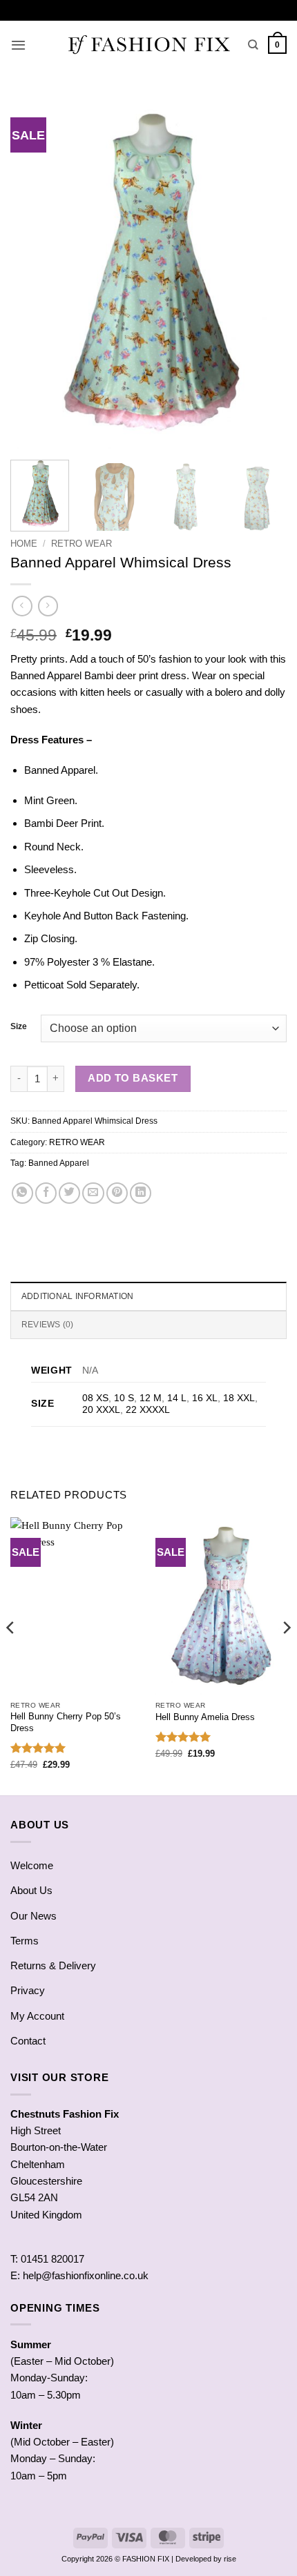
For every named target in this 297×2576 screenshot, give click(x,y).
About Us (31, 1890)
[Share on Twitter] (69, 1193)
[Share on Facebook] (46, 1193)
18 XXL (239, 1398)
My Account (37, 2016)
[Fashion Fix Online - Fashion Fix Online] (149, 45)
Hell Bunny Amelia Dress (205, 1717)
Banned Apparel (59, 1163)
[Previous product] (48, 606)
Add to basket (133, 1078)
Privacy (28, 1990)
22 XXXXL (148, 1410)
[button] (18, 45)
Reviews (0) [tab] (48, 1325)
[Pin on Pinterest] (117, 1193)
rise (230, 2559)
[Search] (253, 45)
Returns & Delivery (53, 1965)
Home (24, 544)
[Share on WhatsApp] (22, 1193)
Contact (28, 2041)
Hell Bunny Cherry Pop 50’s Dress (66, 1722)
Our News (33, 1916)
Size (19, 1027)
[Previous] (33, 273)
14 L (177, 1398)
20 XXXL (101, 1410)
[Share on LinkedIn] (141, 1193)
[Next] (264, 273)
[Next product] (22, 606)
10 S (124, 1398)
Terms (25, 1941)
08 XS (95, 1398)
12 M (151, 1398)
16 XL (205, 1398)
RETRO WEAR (82, 544)
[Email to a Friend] (93, 1193)
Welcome (32, 1865)
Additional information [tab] (77, 1296)
